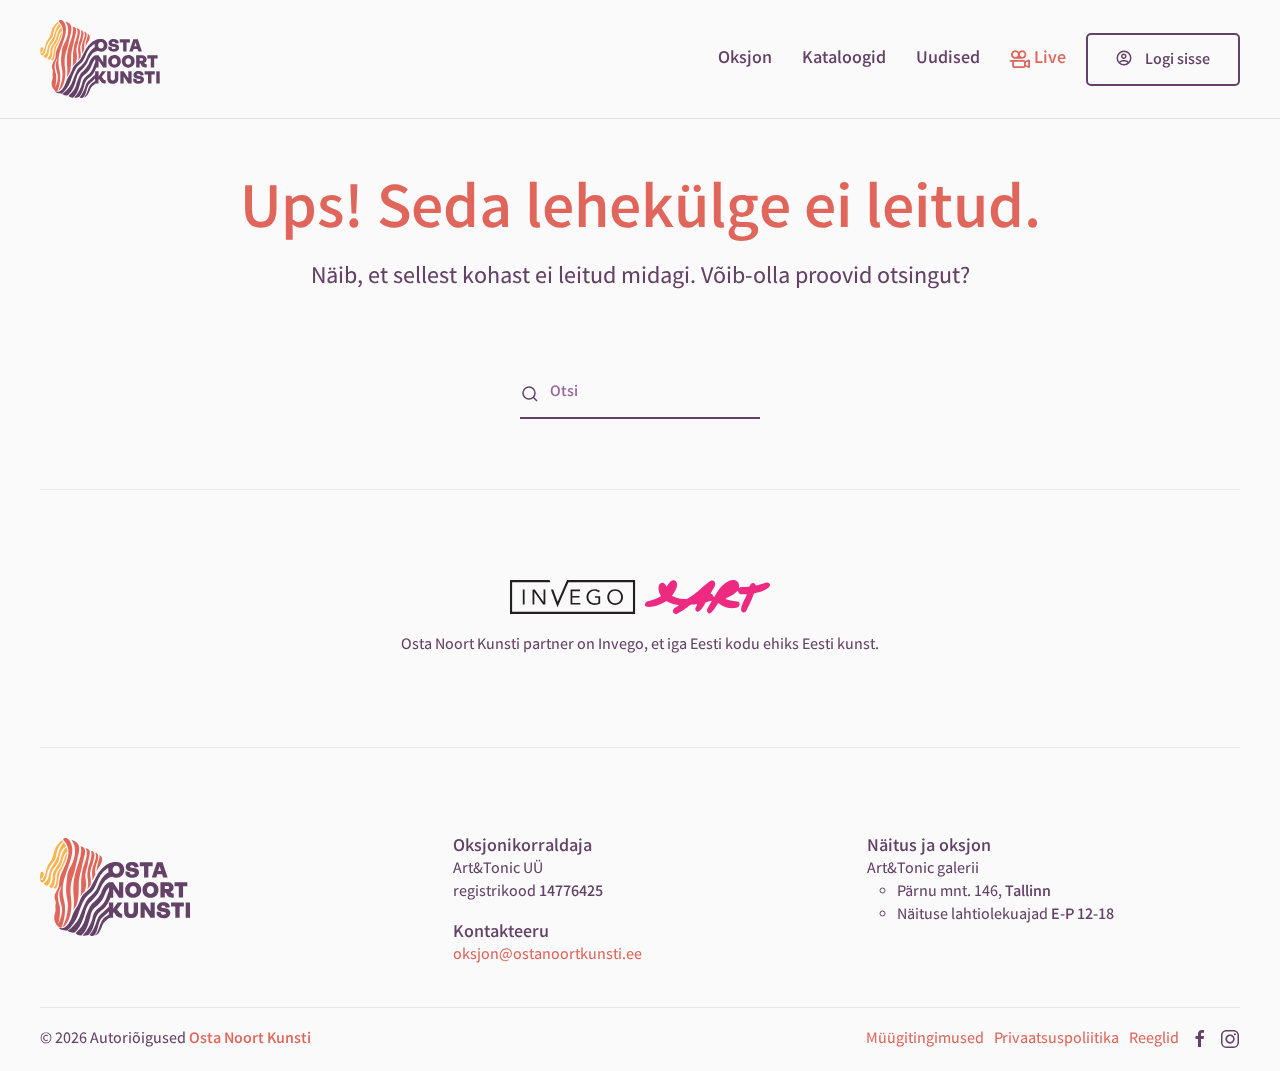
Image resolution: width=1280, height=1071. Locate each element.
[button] (1163, 59)
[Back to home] (100, 59)
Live (1050, 59)
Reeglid (1154, 1039)
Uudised (948, 59)
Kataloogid (844, 59)
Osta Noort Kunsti (250, 1039)
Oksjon (745, 59)
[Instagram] (1230, 1039)
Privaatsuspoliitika (1056, 1039)
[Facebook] (1200, 1039)
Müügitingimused (925, 1039)
